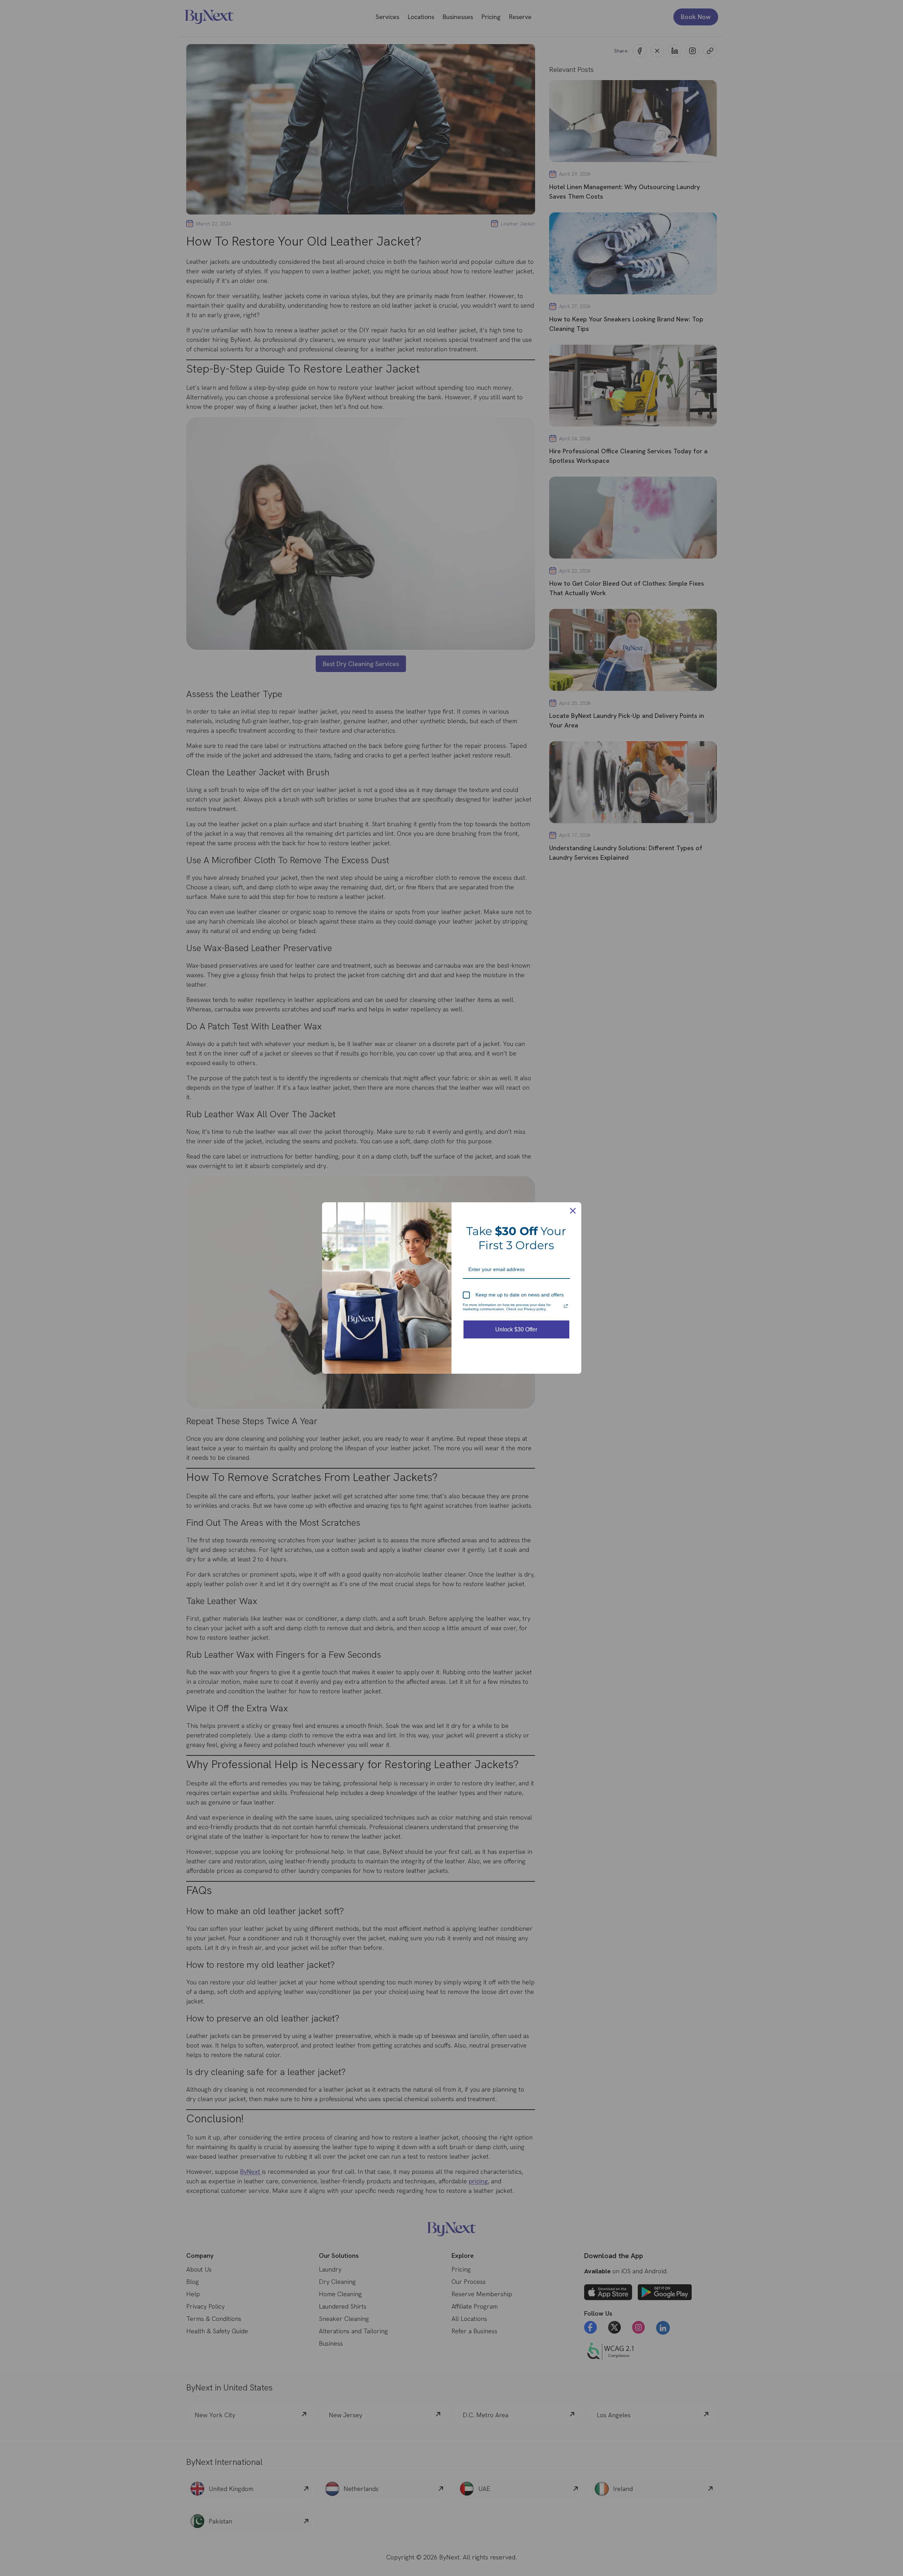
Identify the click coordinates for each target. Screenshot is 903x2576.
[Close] (573, 1211)
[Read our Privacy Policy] (566, 1306)
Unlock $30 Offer (516, 1329)
